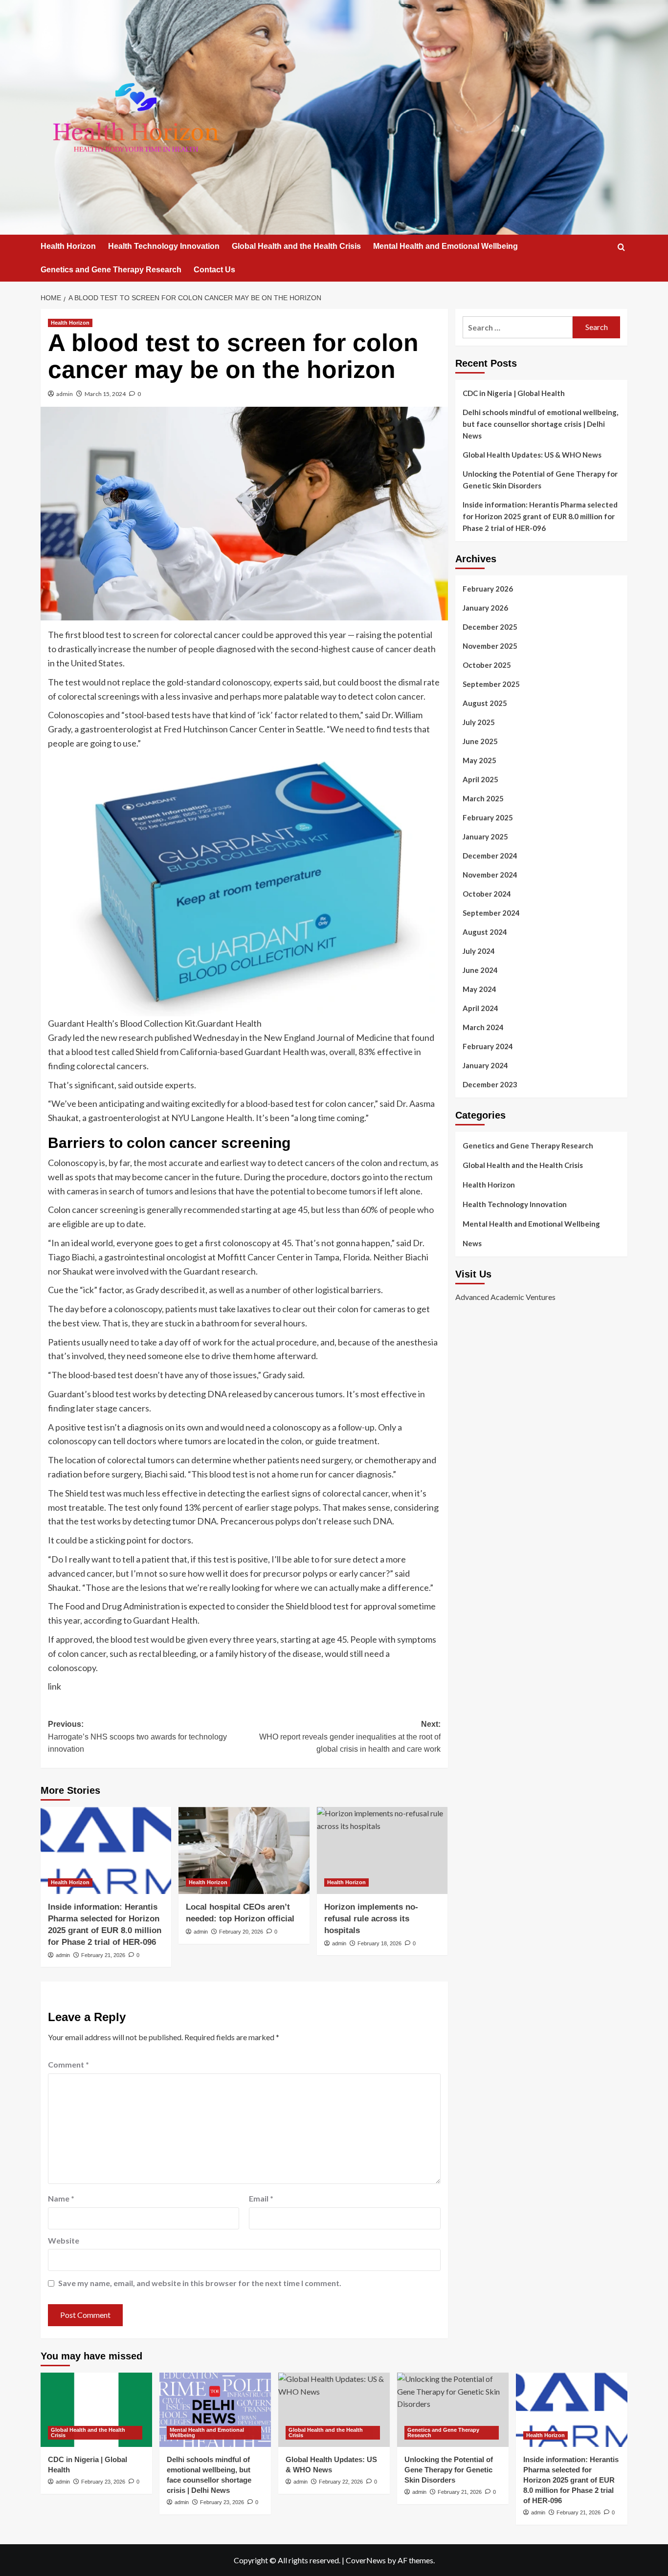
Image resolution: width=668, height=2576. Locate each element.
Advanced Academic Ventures (505, 1297)
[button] (621, 247)
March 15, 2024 (105, 394)
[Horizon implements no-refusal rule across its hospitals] (382, 1850)
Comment (68, 2064)
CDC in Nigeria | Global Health (514, 393)
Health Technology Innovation (164, 246)
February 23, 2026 (103, 2482)
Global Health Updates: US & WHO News (532, 455)
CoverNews (366, 2560)
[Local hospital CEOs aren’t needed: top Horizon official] (244, 1850)
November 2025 (490, 646)
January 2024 (485, 1065)
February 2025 (488, 817)
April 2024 (480, 1008)
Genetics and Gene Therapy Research (111, 270)
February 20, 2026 (241, 1932)
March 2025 (483, 798)
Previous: (137, 1737)
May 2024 (479, 989)
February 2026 (488, 589)
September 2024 (491, 913)
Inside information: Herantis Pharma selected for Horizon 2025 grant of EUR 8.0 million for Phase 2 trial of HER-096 (540, 516)
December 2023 (490, 1084)
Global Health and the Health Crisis (296, 246)
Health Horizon (68, 246)
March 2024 (483, 1027)
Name (61, 2198)
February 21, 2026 (103, 1955)
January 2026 (485, 608)
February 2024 (488, 1046)
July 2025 (479, 722)
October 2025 (487, 665)
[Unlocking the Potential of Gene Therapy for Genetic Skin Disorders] (453, 2410)
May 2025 (479, 760)
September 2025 (491, 684)
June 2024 (480, 970)
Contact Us (214, 270)
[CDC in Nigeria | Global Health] (96, 2410)
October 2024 (487, 894)
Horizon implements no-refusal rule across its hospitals (371, 1919)
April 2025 (480, 779)
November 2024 (490, 875)
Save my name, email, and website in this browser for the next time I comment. (200, 2283)
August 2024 (485, 932)
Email (261, 2198)
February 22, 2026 (341, 2482)
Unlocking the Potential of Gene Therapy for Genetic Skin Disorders (540, 480)
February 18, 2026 (379, 1943)
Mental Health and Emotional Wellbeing (445, 246)
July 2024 (479, 951)
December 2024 (490, 856)
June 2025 (480, 741)
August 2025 (485, 703)
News (472, 1243)
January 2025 (485, 837)
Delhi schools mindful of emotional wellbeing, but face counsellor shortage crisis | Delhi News (540, 424)
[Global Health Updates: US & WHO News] (334, 2410)
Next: (350, 1737)
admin (65, 394)
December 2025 (490, 627)
